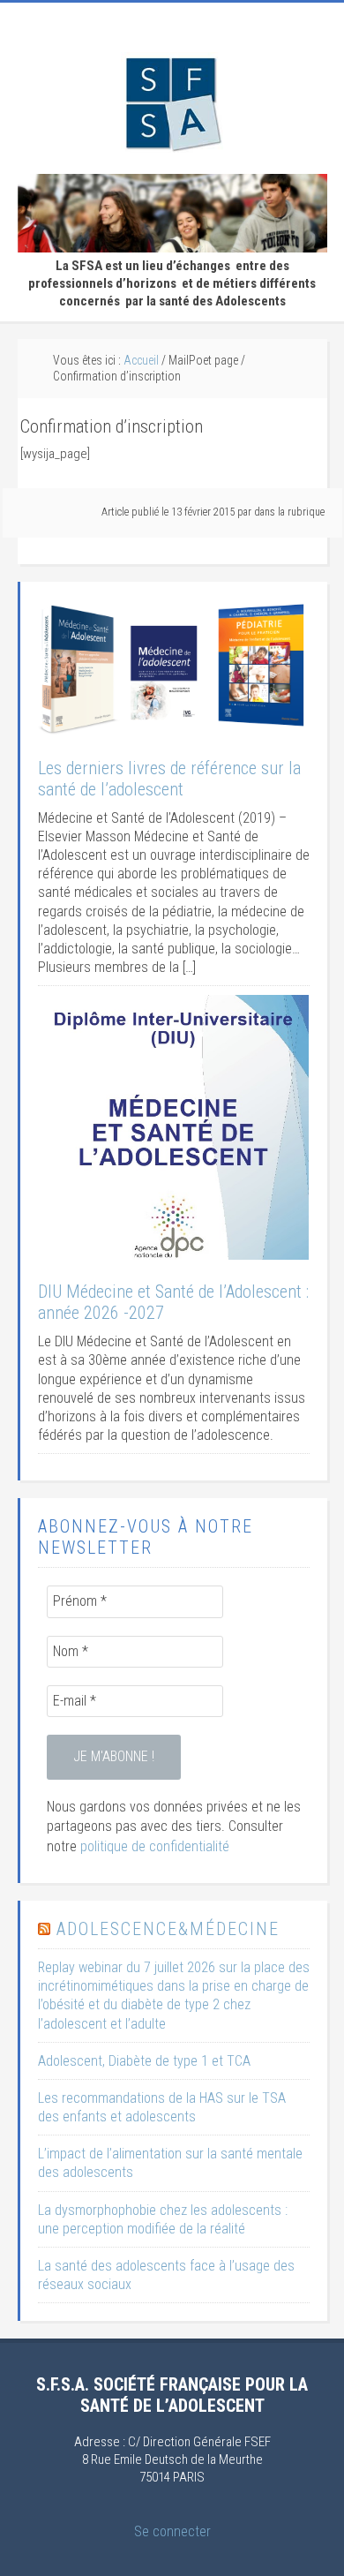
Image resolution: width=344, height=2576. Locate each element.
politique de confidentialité (155, 1846)
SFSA (172, 102)
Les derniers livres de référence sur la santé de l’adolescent (169, 779)
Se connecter (172, 2531)
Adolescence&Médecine (168, 1929)
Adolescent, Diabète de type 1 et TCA (144, 2061)
